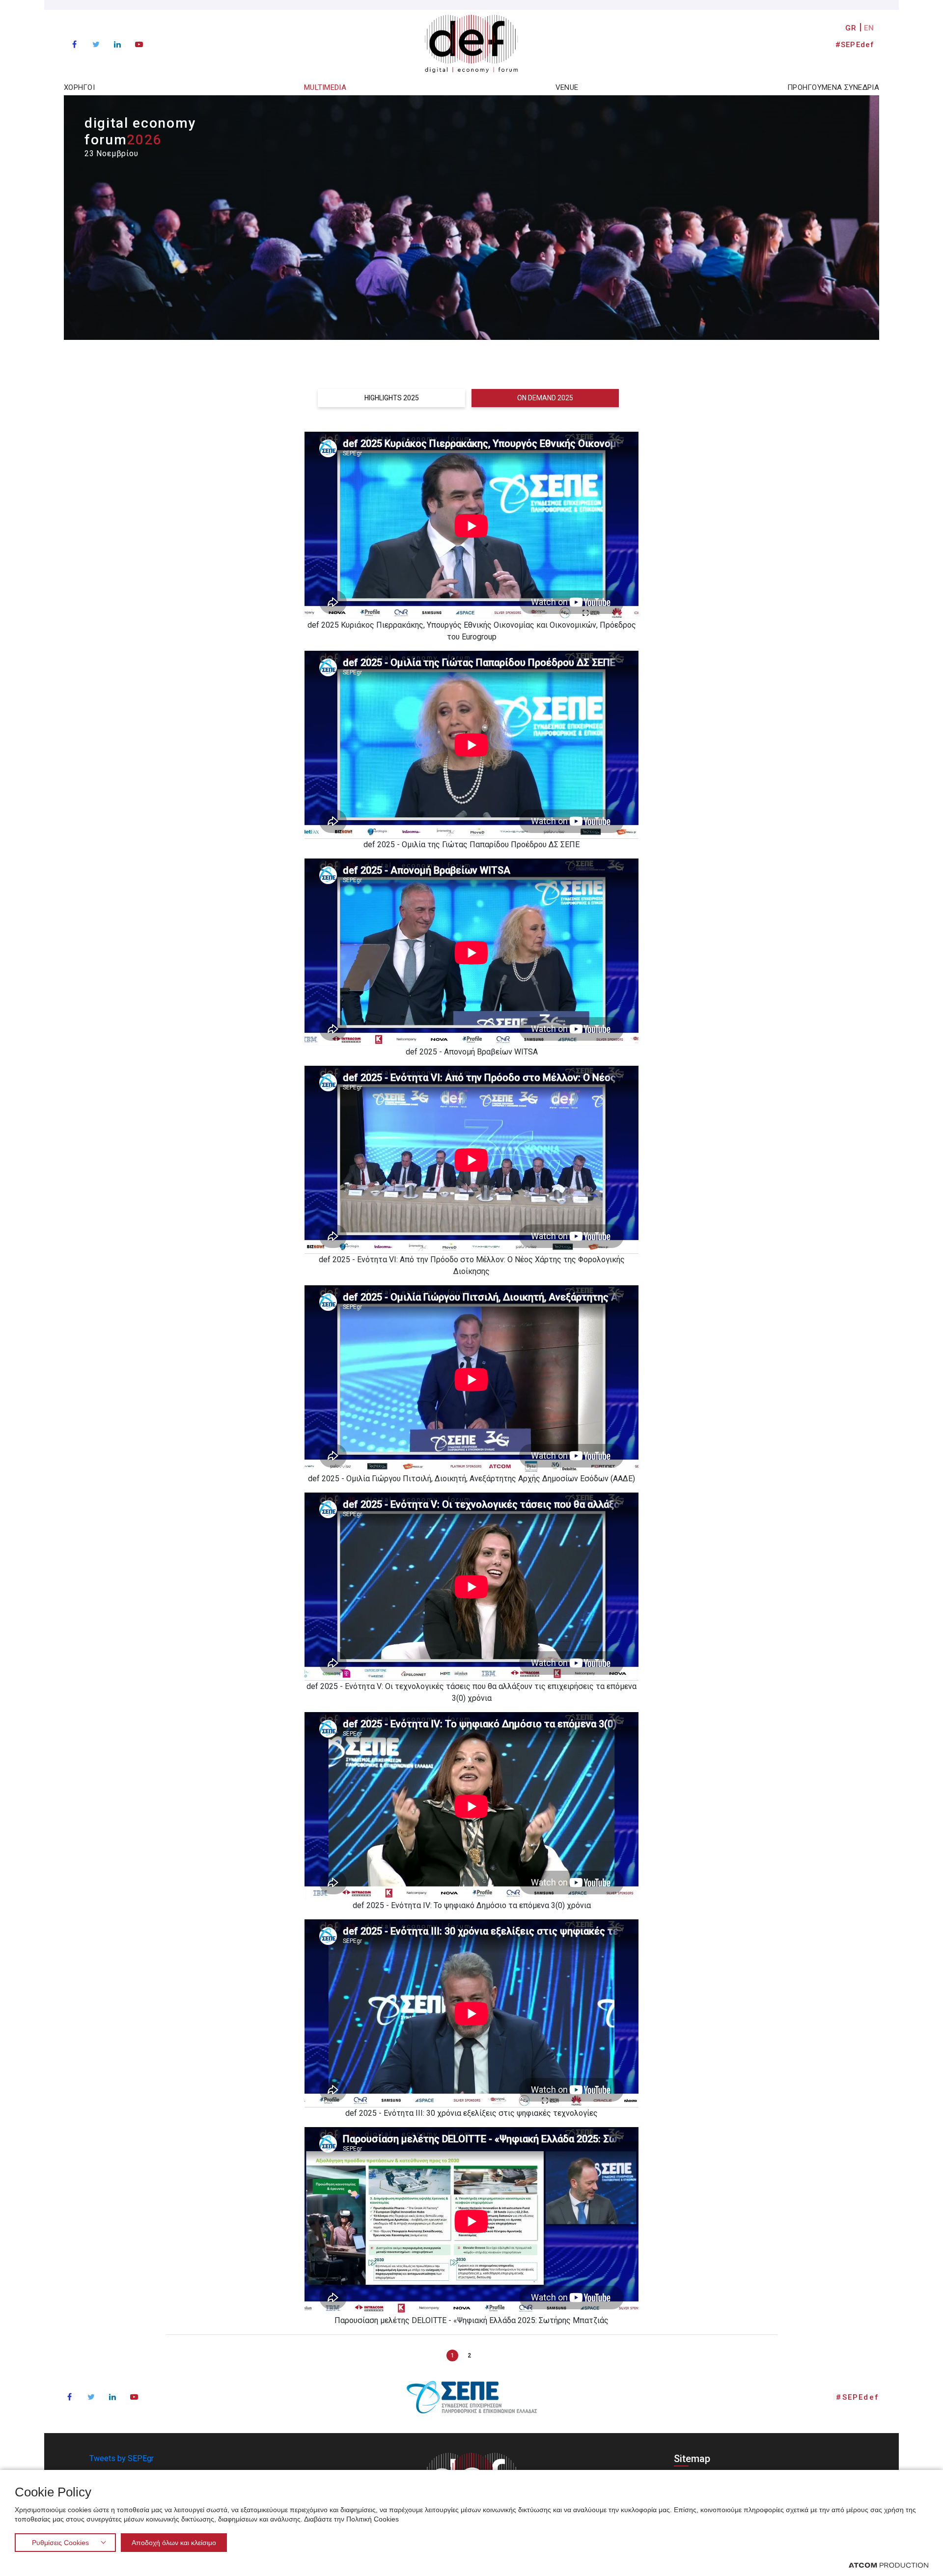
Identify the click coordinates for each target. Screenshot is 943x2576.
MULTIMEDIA (325, 87)
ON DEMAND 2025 (545, 398)
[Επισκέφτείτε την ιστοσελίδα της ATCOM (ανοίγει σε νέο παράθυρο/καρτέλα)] (888, 2565)
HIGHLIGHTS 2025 (392, 398)
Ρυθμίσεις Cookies (60, 2543)
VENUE (567, 87)
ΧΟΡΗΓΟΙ (79, 87)
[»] (486, 2355)
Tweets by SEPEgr (122, 2458)
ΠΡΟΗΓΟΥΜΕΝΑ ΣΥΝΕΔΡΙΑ (833, 87)
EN (869, 28)
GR (851, 28)
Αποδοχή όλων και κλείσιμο (174, 2543)
